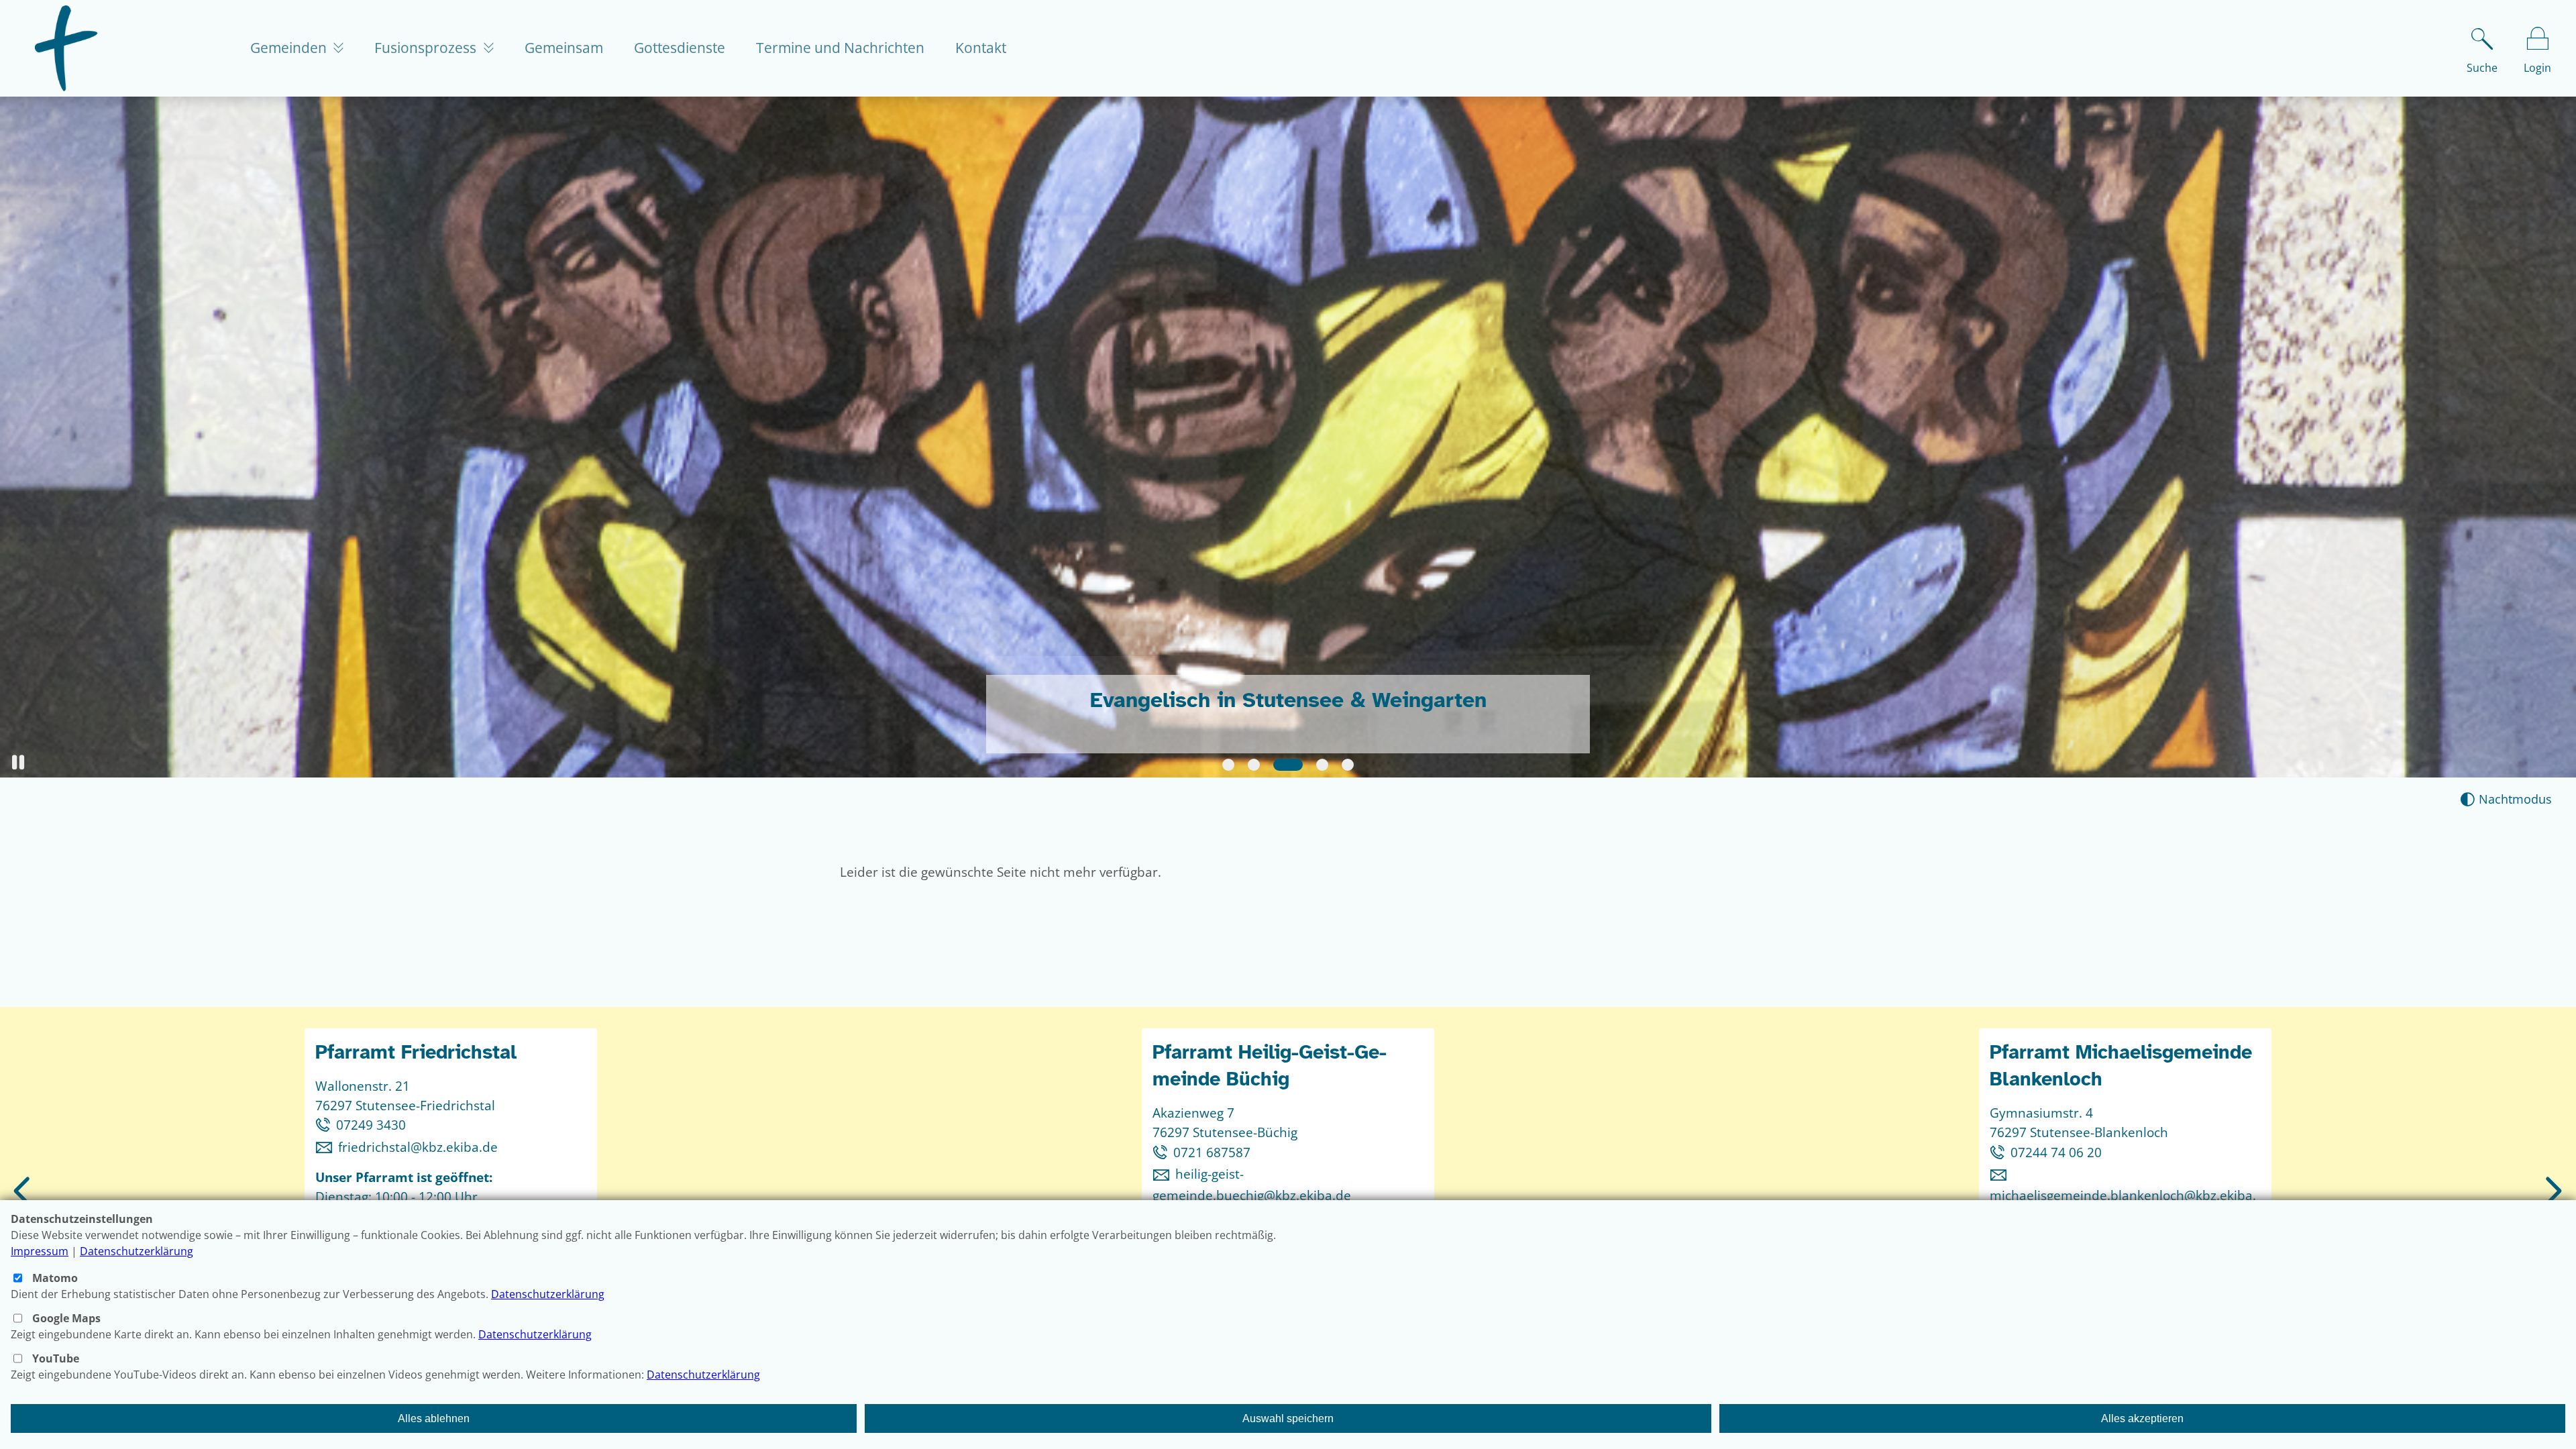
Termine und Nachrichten (840, 48)
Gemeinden (290, 48)
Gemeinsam (564, 48)
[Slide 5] (1348, 765)
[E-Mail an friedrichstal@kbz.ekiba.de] (327, 1147)
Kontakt (981, 48)
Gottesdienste (680, 48)
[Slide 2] (1254, 765)
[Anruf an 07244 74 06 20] (2000, 1152)
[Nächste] (2551, 1192)
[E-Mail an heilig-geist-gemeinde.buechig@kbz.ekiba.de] (1164, 1174)
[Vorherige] (24, 1192)
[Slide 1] (1228, 765)
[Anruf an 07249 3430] (326, 1125)
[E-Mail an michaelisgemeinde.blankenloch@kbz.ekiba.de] (2001, 1174)
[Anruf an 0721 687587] (1163, 1152)
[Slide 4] (1313, 765)
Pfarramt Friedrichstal (416, 1052)
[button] (18, 762)
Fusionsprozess (427, 48)
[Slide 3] (1279, 765)
